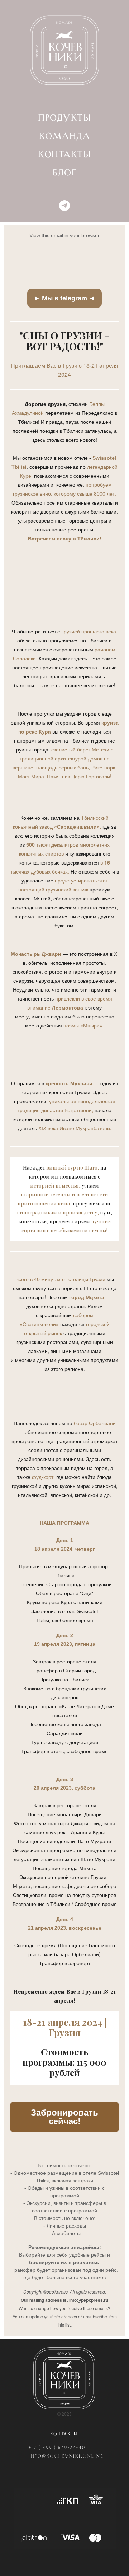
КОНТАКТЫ (64, 155)
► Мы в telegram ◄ (64, 298)
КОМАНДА (65, 136)
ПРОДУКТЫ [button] (64, 118)
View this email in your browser (64, 235)
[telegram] (64, 206)
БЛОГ (64, 173)
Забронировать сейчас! (64, 2117)
